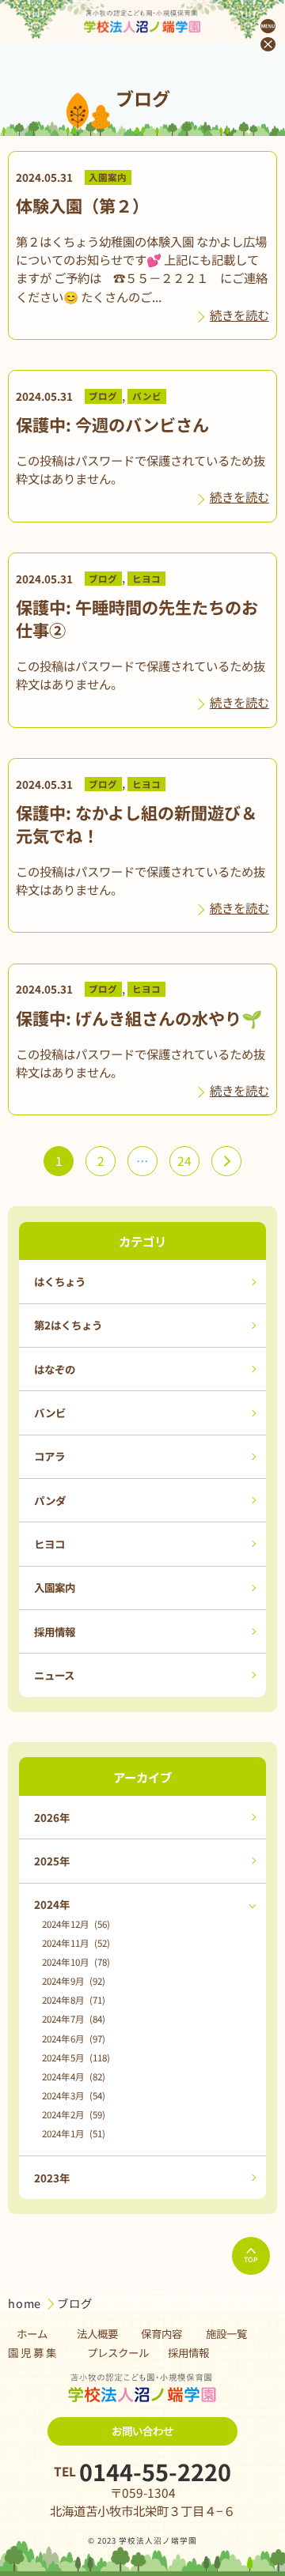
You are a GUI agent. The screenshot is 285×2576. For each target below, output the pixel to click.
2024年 (52, 1904)
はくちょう (60, 1281)
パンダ (50, 1500)
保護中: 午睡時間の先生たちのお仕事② (137, 618)
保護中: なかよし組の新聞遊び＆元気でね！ (137, 824)
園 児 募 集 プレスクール (78, 2352)
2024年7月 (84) (74, 2019)
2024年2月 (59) (74, 2114)
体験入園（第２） (82, 205)
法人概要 (97, 2333)
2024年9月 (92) (74, 1981)
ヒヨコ (146, 579)
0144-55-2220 (155, 2472)
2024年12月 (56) (76, 1924)
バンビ (147, 397)
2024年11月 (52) (76, 1943)
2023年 (52, 2178)
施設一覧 (226, 2333)
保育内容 (161, 2333)
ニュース (54, 1675)
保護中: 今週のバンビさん (112, 424)
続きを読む (239, 315)
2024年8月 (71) (74, 2000)
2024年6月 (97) (74, 2039)
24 (184, 1160)
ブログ (103, 397)
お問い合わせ (142, 2431)
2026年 (52, 1817)
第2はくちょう (68, 1325)
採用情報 (55, 1631)
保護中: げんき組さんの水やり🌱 (139, 1018)
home (27, 2303)
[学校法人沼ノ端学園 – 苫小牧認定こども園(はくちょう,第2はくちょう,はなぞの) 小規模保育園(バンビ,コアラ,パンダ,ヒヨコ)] (142, 21)
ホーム (32, 2333)
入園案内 (108, 178)
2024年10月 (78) (76, 1962)
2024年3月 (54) (74, 2095)
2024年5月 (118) (76, 2057)
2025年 (52, 1861)
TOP (251, 2259)
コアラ (49, 1456)
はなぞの (55, 1369)
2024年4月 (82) (74, 2076)
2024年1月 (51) (74, 2133)
